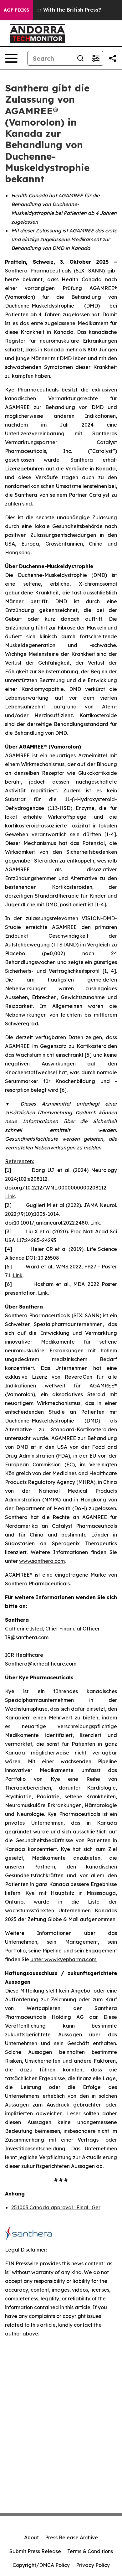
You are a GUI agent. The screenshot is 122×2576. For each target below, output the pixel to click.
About (31, 2537)
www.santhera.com (42, 1561)
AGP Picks (16, 10)
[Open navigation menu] (11, 58)
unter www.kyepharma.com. (64, 1959)
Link (10, 1196)
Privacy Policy (93, 2565)
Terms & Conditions (90, 2551)
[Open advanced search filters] (95, 58)
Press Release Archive (71, 2537)
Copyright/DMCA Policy (41, 2565)
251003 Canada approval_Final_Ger (56, 2207)
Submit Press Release (35, 2551)
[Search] (80, 58)
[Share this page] (113, 58)
